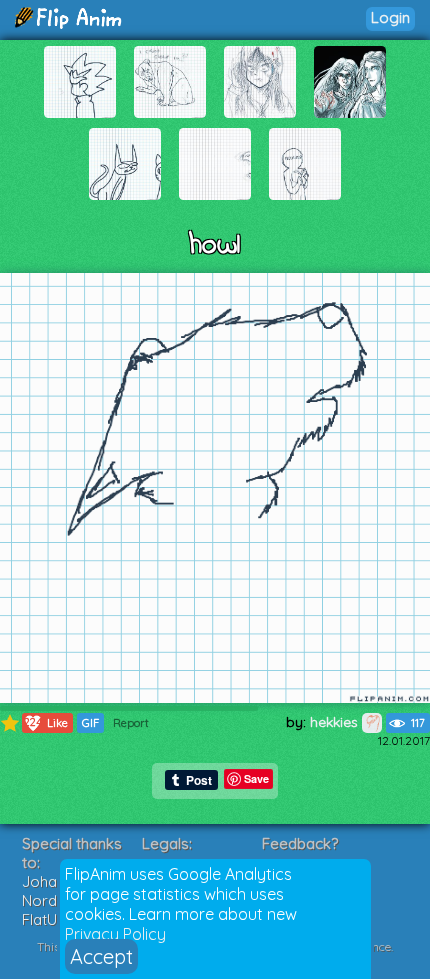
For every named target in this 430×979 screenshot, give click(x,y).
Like (46, 722)
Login (390, 17)
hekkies (336, 722)
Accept (101, 956)
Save (256, 778)
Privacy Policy (115, 934)
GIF (90, 723)
